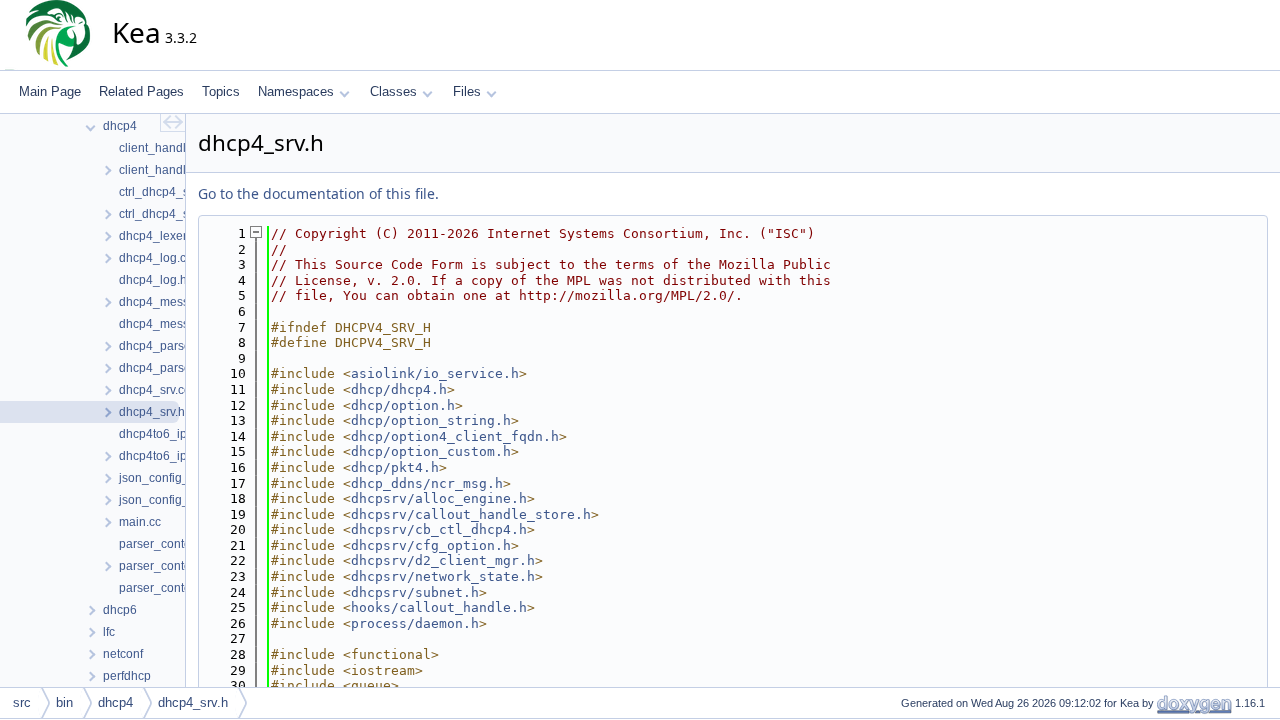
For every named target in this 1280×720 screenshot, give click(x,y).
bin (64, 702)
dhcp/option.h (403, 405)
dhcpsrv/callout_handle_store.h (471, 514)
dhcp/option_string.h (431, 420)
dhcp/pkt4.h (395, 467)
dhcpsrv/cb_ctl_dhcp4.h (439, 529)
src (22, 702)
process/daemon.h (415, 623)
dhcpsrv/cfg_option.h (431, 545)
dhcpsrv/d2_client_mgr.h (443, 560)
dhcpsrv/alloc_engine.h (439, 498)
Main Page (50, 91)
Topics (221, 91)
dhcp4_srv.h (193, 702)
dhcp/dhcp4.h (399, 389)
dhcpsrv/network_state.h (443, 576)
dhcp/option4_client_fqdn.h (455, 436)
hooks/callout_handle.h (439, 607)
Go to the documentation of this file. (318, 193)
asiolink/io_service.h (435, 373)
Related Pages (141, 91)
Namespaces (296, 91)
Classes (393, 91)
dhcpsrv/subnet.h (415, 592)
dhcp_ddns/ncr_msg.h (427, 483)
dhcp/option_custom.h (431, 451)
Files (467, 91)
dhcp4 (115, 702)
